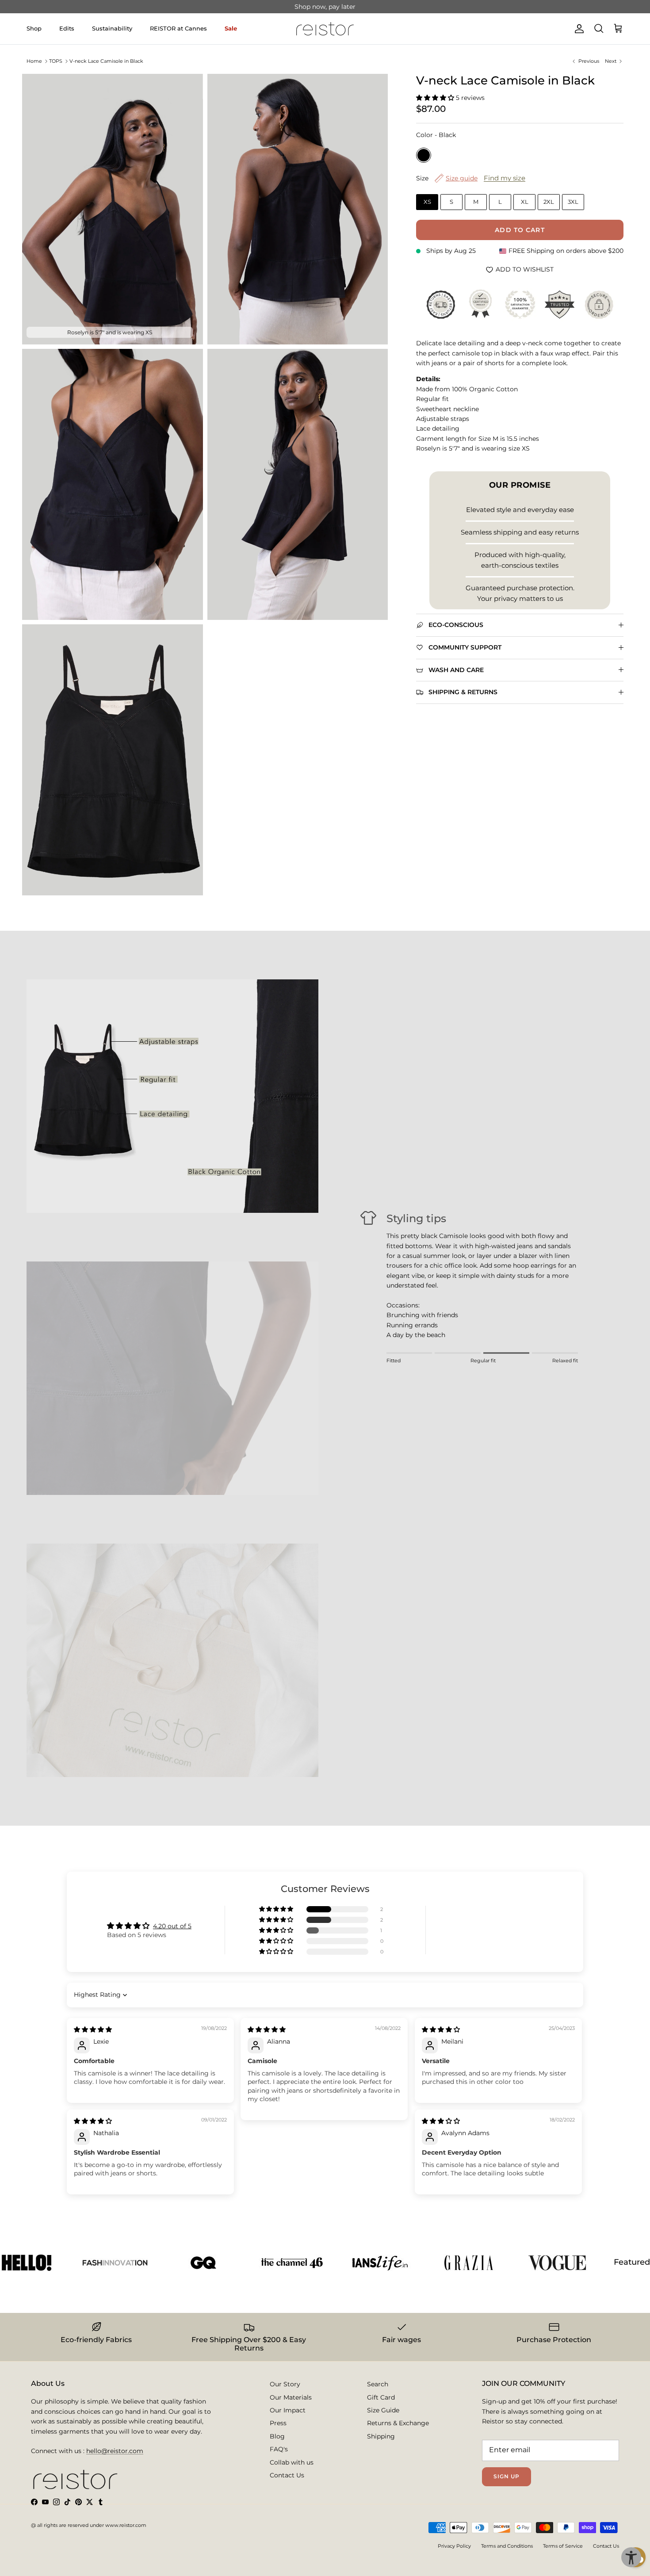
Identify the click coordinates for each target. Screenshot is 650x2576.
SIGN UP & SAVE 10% (255, 1347)
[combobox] (213, 1311)
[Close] (469, 1166)
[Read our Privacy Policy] (451, 1387)
